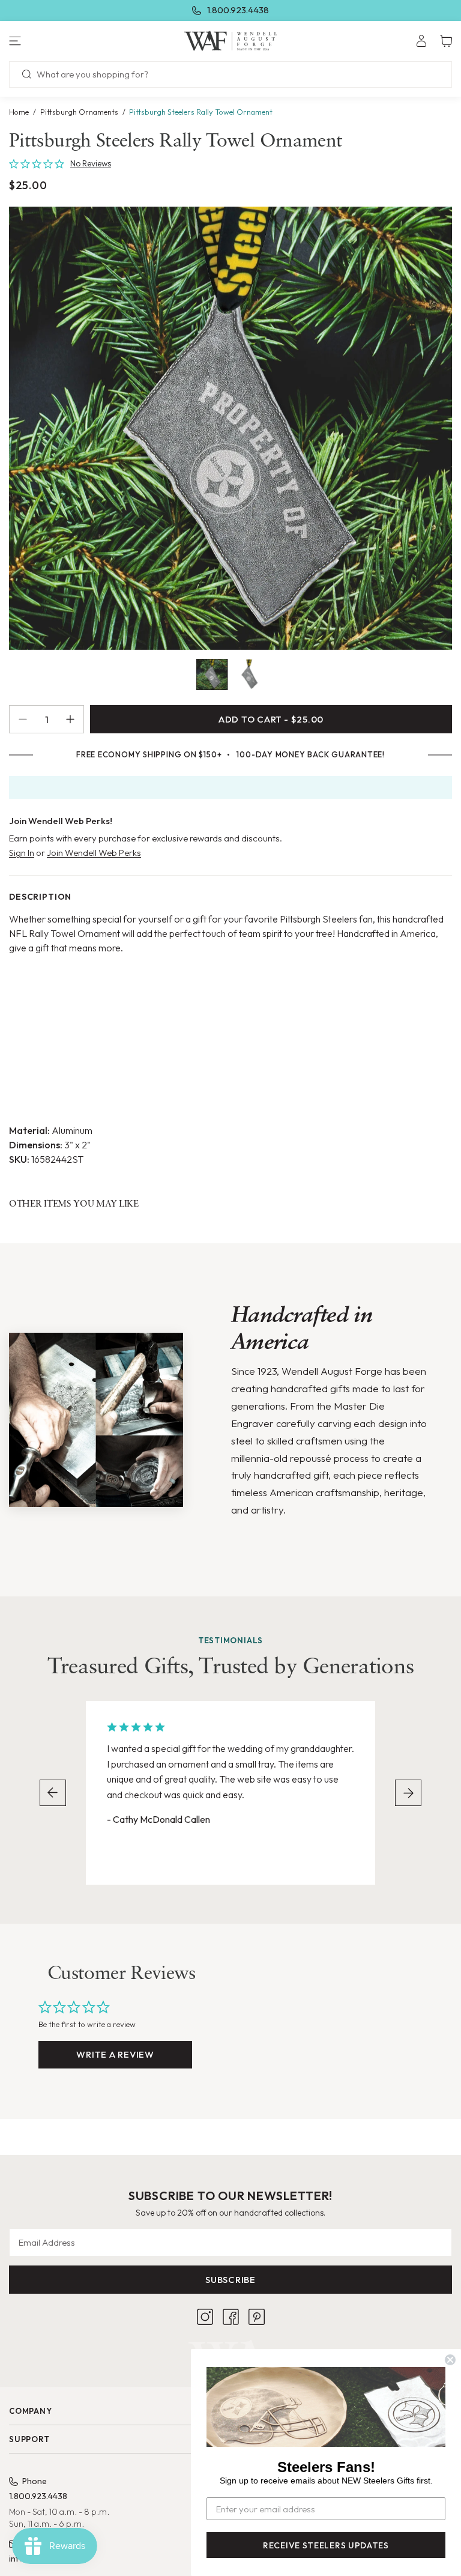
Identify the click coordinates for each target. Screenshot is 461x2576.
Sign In (22, 853)
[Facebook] (231, 2317)
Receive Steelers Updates (326, 2545)
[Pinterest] (257, 2317)
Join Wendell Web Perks (94, 853)
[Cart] (446, 41)
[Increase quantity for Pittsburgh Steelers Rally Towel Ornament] (75, 719)
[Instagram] (205, 2317)
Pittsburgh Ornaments (79, 112)
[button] (77, 41)
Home (19, 112)
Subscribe (230, 2280)
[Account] (421, 41)
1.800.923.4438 (238, 10)
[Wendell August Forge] (231, 41)
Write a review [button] (115, 2054)
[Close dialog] (450, 2360)
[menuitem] (421, 41)
